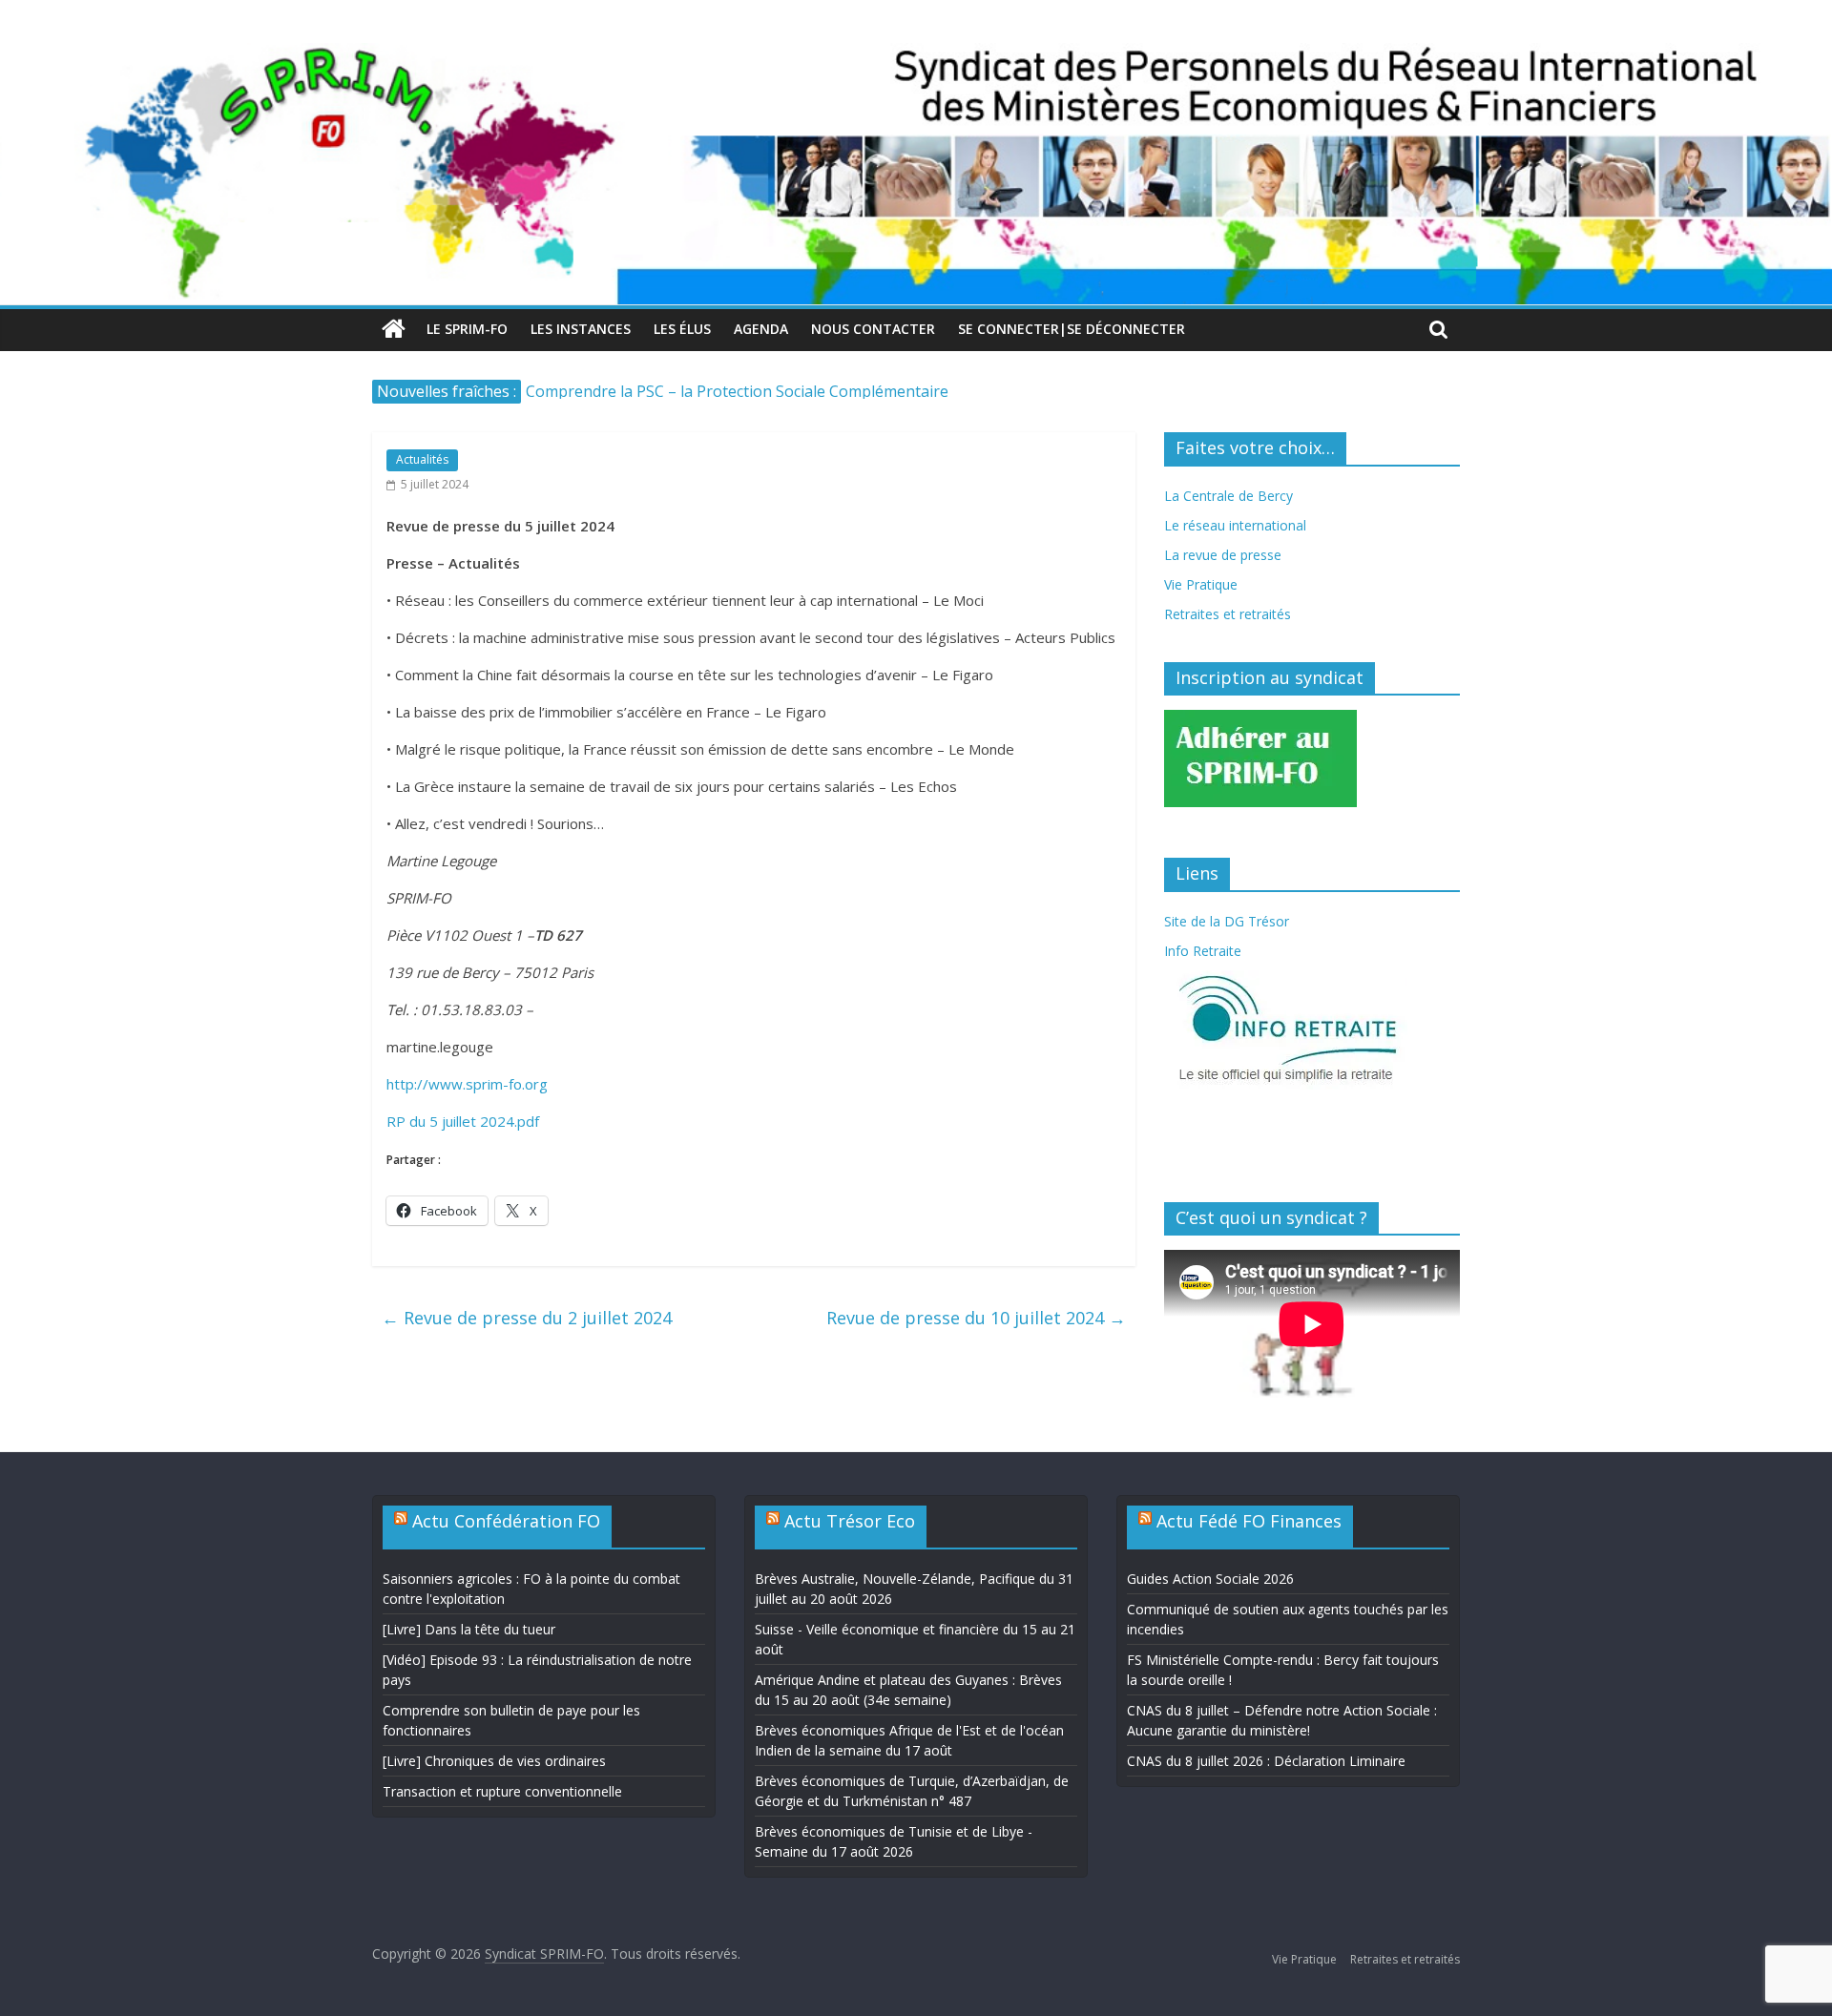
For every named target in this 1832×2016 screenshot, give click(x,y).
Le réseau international (1235, 525)
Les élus (682, 329)
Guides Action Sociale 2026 (1210, 1579)
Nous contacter (873, 329)
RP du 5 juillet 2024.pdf (463, 1121)
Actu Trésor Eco (850, 1521)
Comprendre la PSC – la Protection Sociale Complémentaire (737, 391)
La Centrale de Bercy (1228, 496)
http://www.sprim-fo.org (467, 1084)
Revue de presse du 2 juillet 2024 (527, 1318)
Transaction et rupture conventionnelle (502, 1791)
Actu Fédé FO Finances (1249, 1521)
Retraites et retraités (1228, 614)
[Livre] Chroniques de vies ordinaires (494, 1761)
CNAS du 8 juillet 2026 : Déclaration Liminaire (1266, 1761)
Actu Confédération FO (506, 1521)
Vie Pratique (1201, 584)
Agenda (761, 329)
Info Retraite (1203, 951)
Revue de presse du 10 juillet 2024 (976, 1318)
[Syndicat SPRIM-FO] (916, 54)
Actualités (422, 459)
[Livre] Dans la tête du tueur (469, 1629)
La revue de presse (1223, 555)
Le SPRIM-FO (467, 329)
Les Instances (581, 329)
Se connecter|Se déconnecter (1072, 329)
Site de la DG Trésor (1227, 921)
